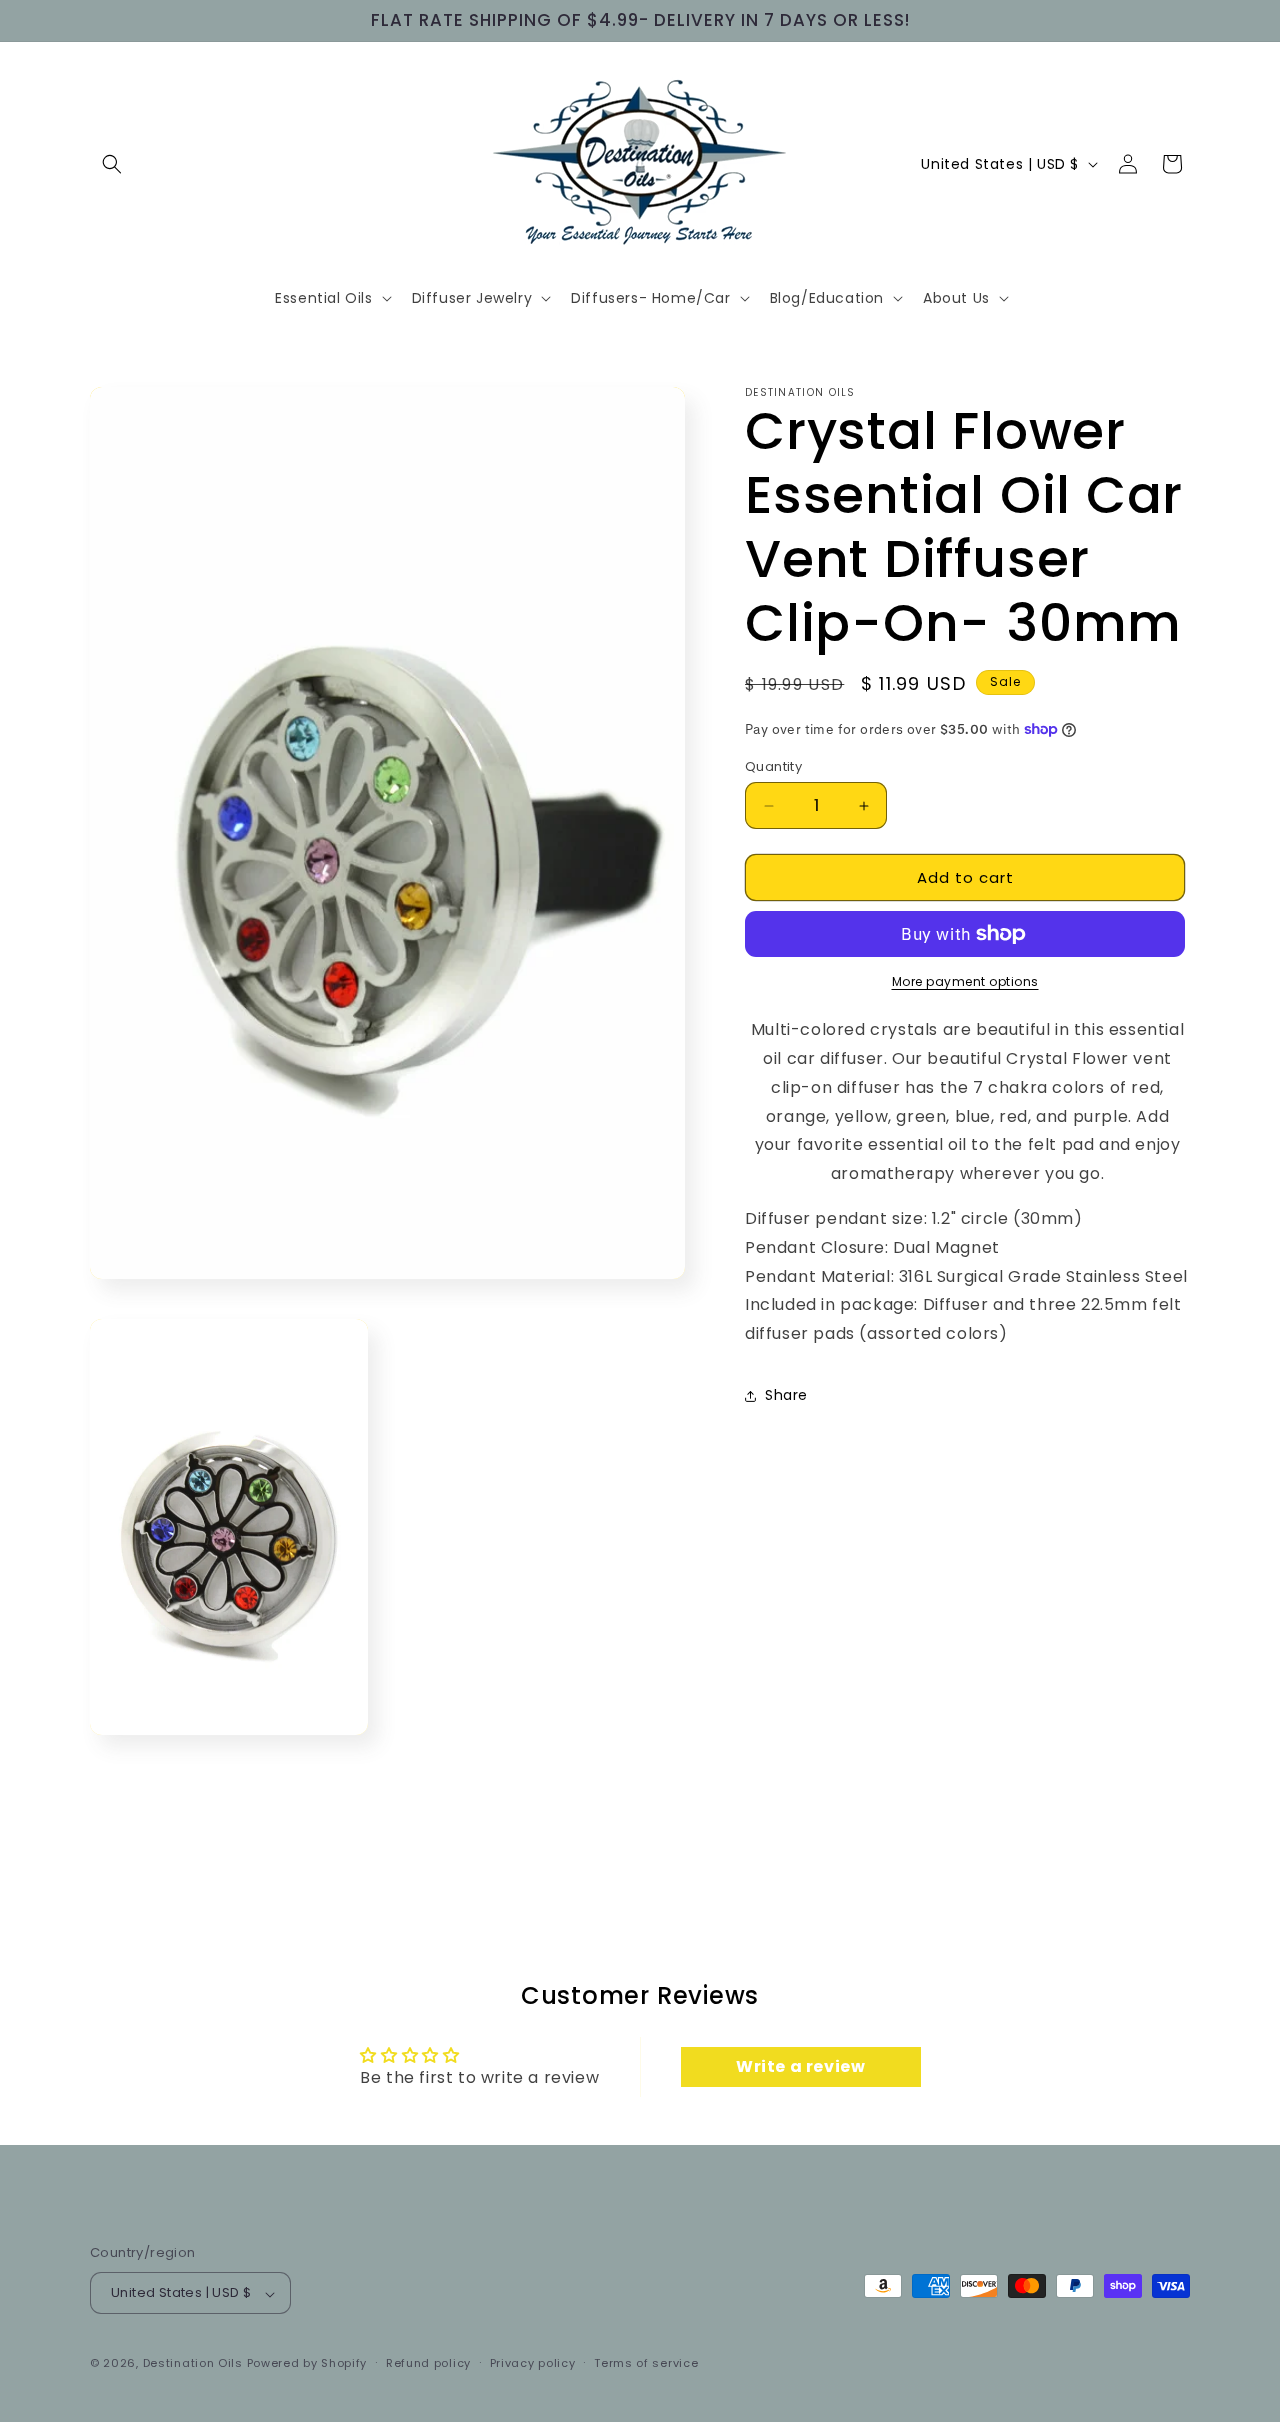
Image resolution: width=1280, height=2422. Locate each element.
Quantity (773, 766)
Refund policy (428, 2363)
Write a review (800, 2066)
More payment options (965, 981)
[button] (112, 164)
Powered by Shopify (307, 2364)
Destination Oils (193, 2364)
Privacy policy (533, 2363)
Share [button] (786, 1395)
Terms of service (646, 2363)
